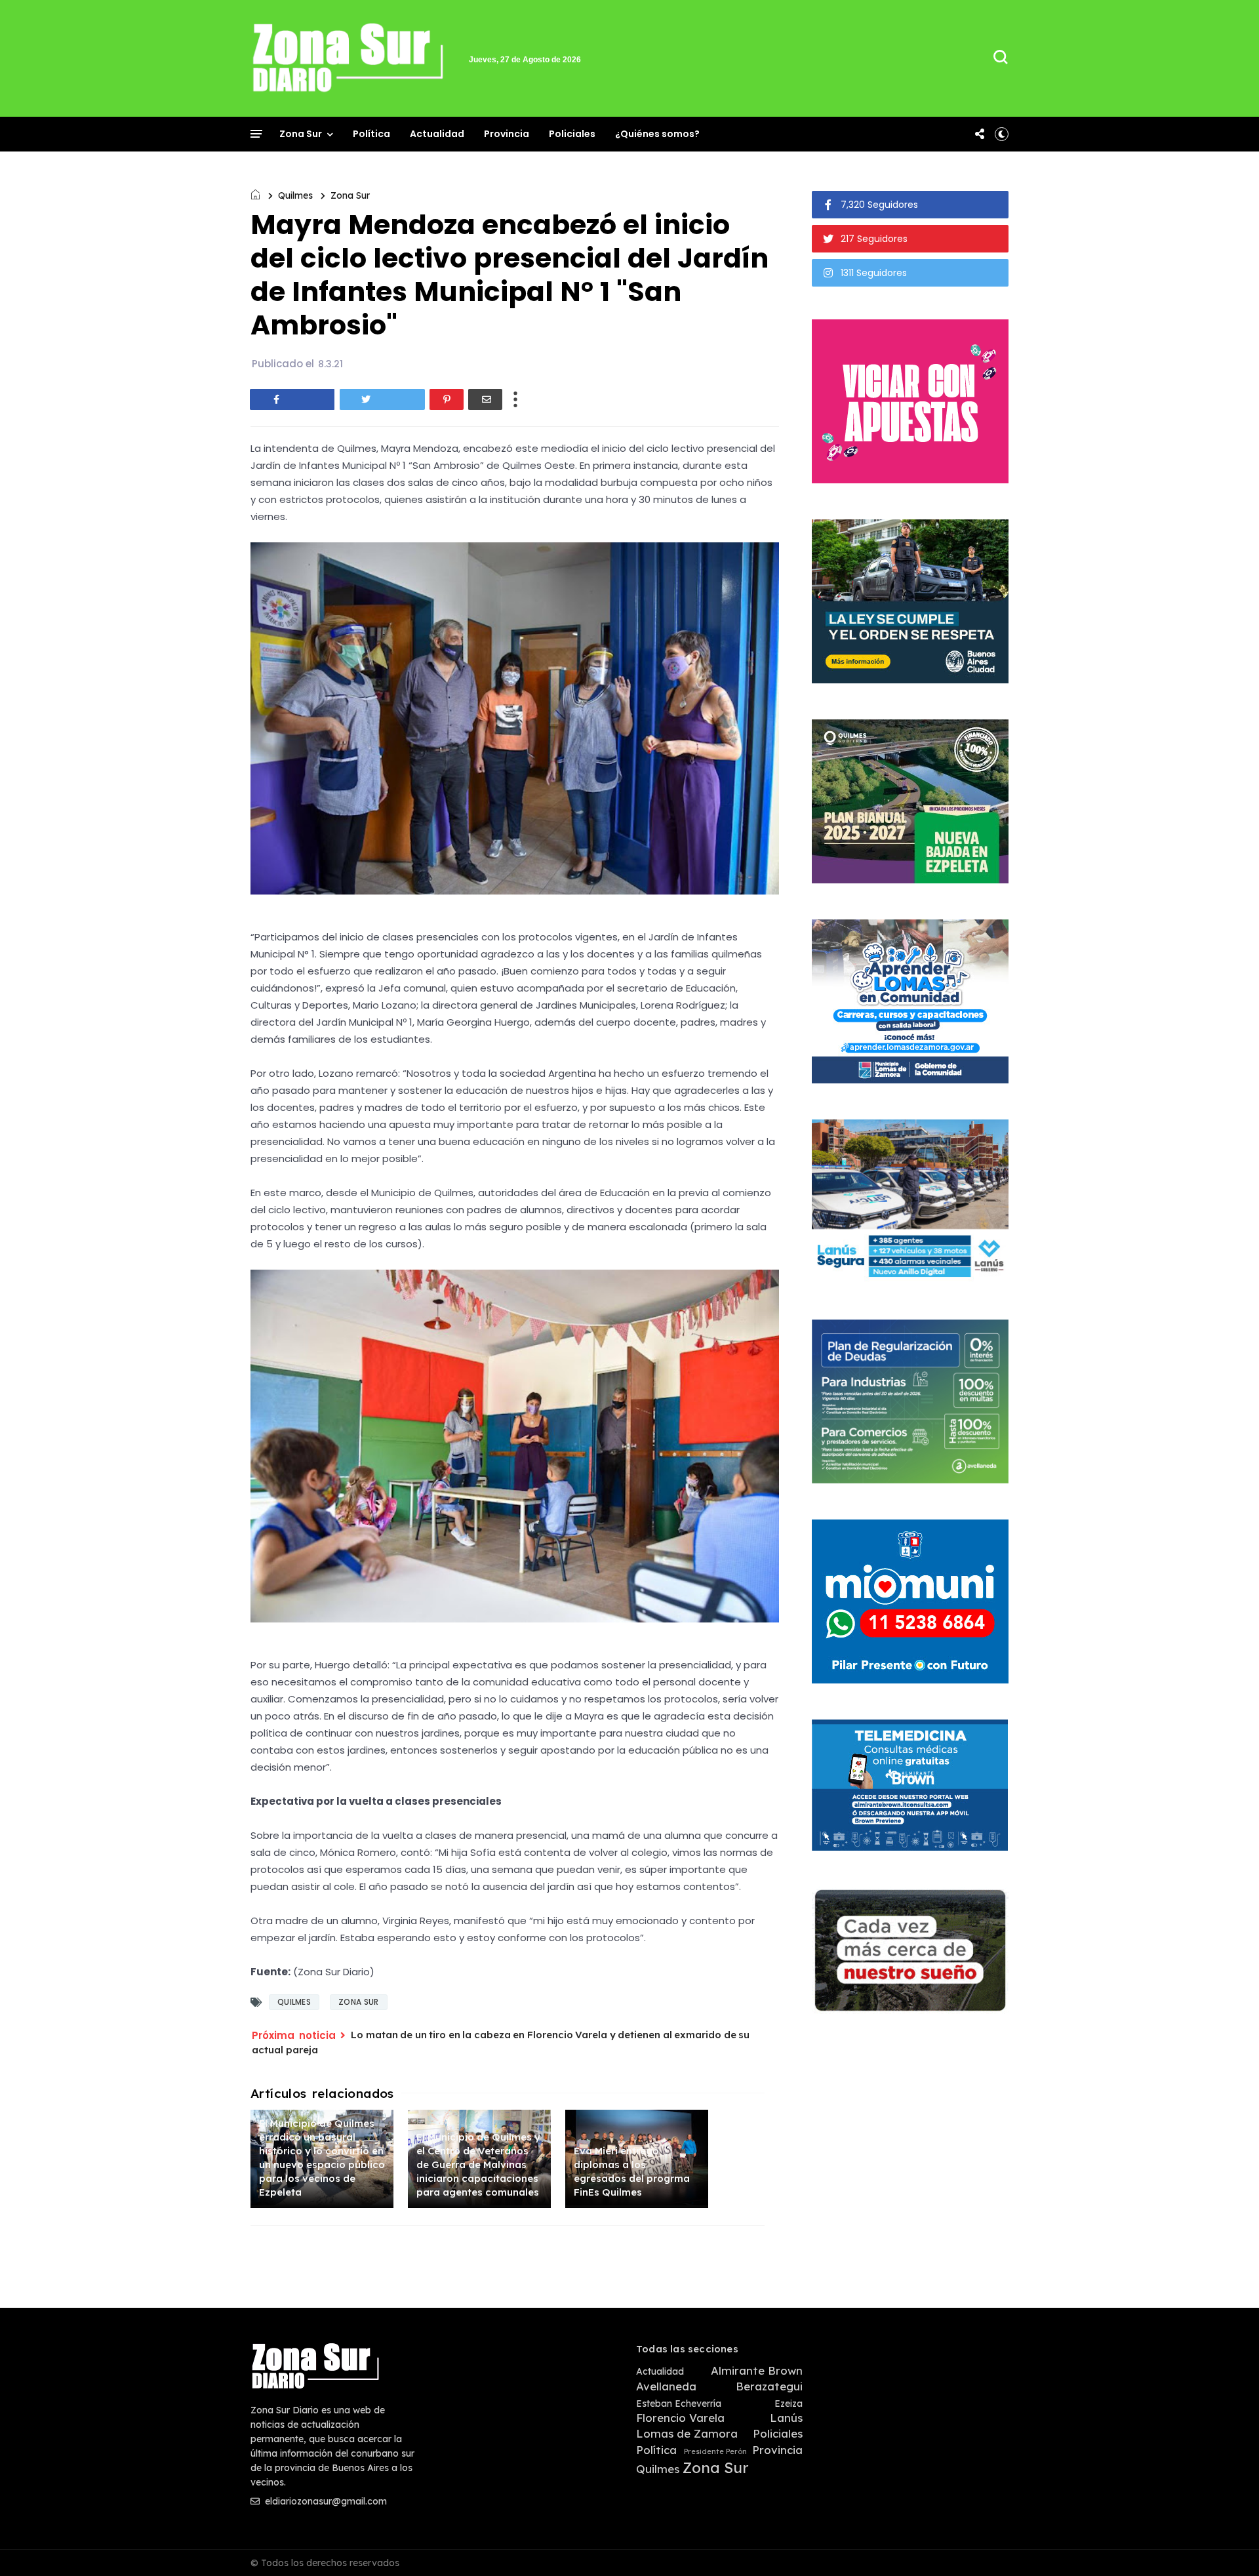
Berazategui (769, 2386)
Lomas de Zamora (687, 2434)
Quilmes (295, 195)
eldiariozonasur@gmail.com (325, 2501)
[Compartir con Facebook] (292, 399)
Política (371, 134)
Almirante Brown (757, 2371)
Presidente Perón (715, 2452)
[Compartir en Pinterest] (447, 399)
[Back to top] (1227, 2545)
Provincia (507, 134)
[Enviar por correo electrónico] (485, 399)
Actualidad (437, 134)
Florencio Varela (680, 2418)
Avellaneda (666, 2386)
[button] (1002, 134)
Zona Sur (301, 134)
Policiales (572, 134)
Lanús (786, 2418)
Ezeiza (789, 2404)
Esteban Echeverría (679, 2404)
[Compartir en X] (382, 399)
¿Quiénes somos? (657, 134)
